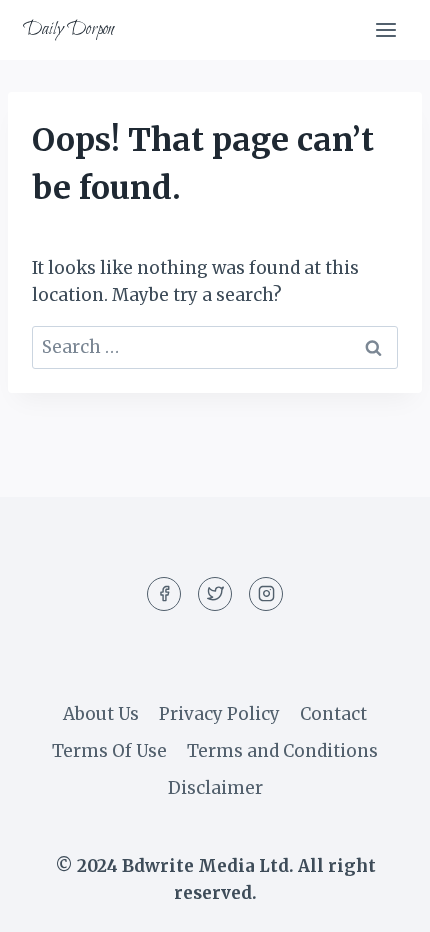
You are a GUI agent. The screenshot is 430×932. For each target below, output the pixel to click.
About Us (101, 714)
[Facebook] (164, 594)
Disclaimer (215, 788)
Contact (333, 714)
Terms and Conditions (282, 751)
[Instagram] (266, 594)
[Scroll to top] (379, 901)
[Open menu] (385, 29)
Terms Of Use (109, 751)
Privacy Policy (219, 714)
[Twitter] (215, 594)
